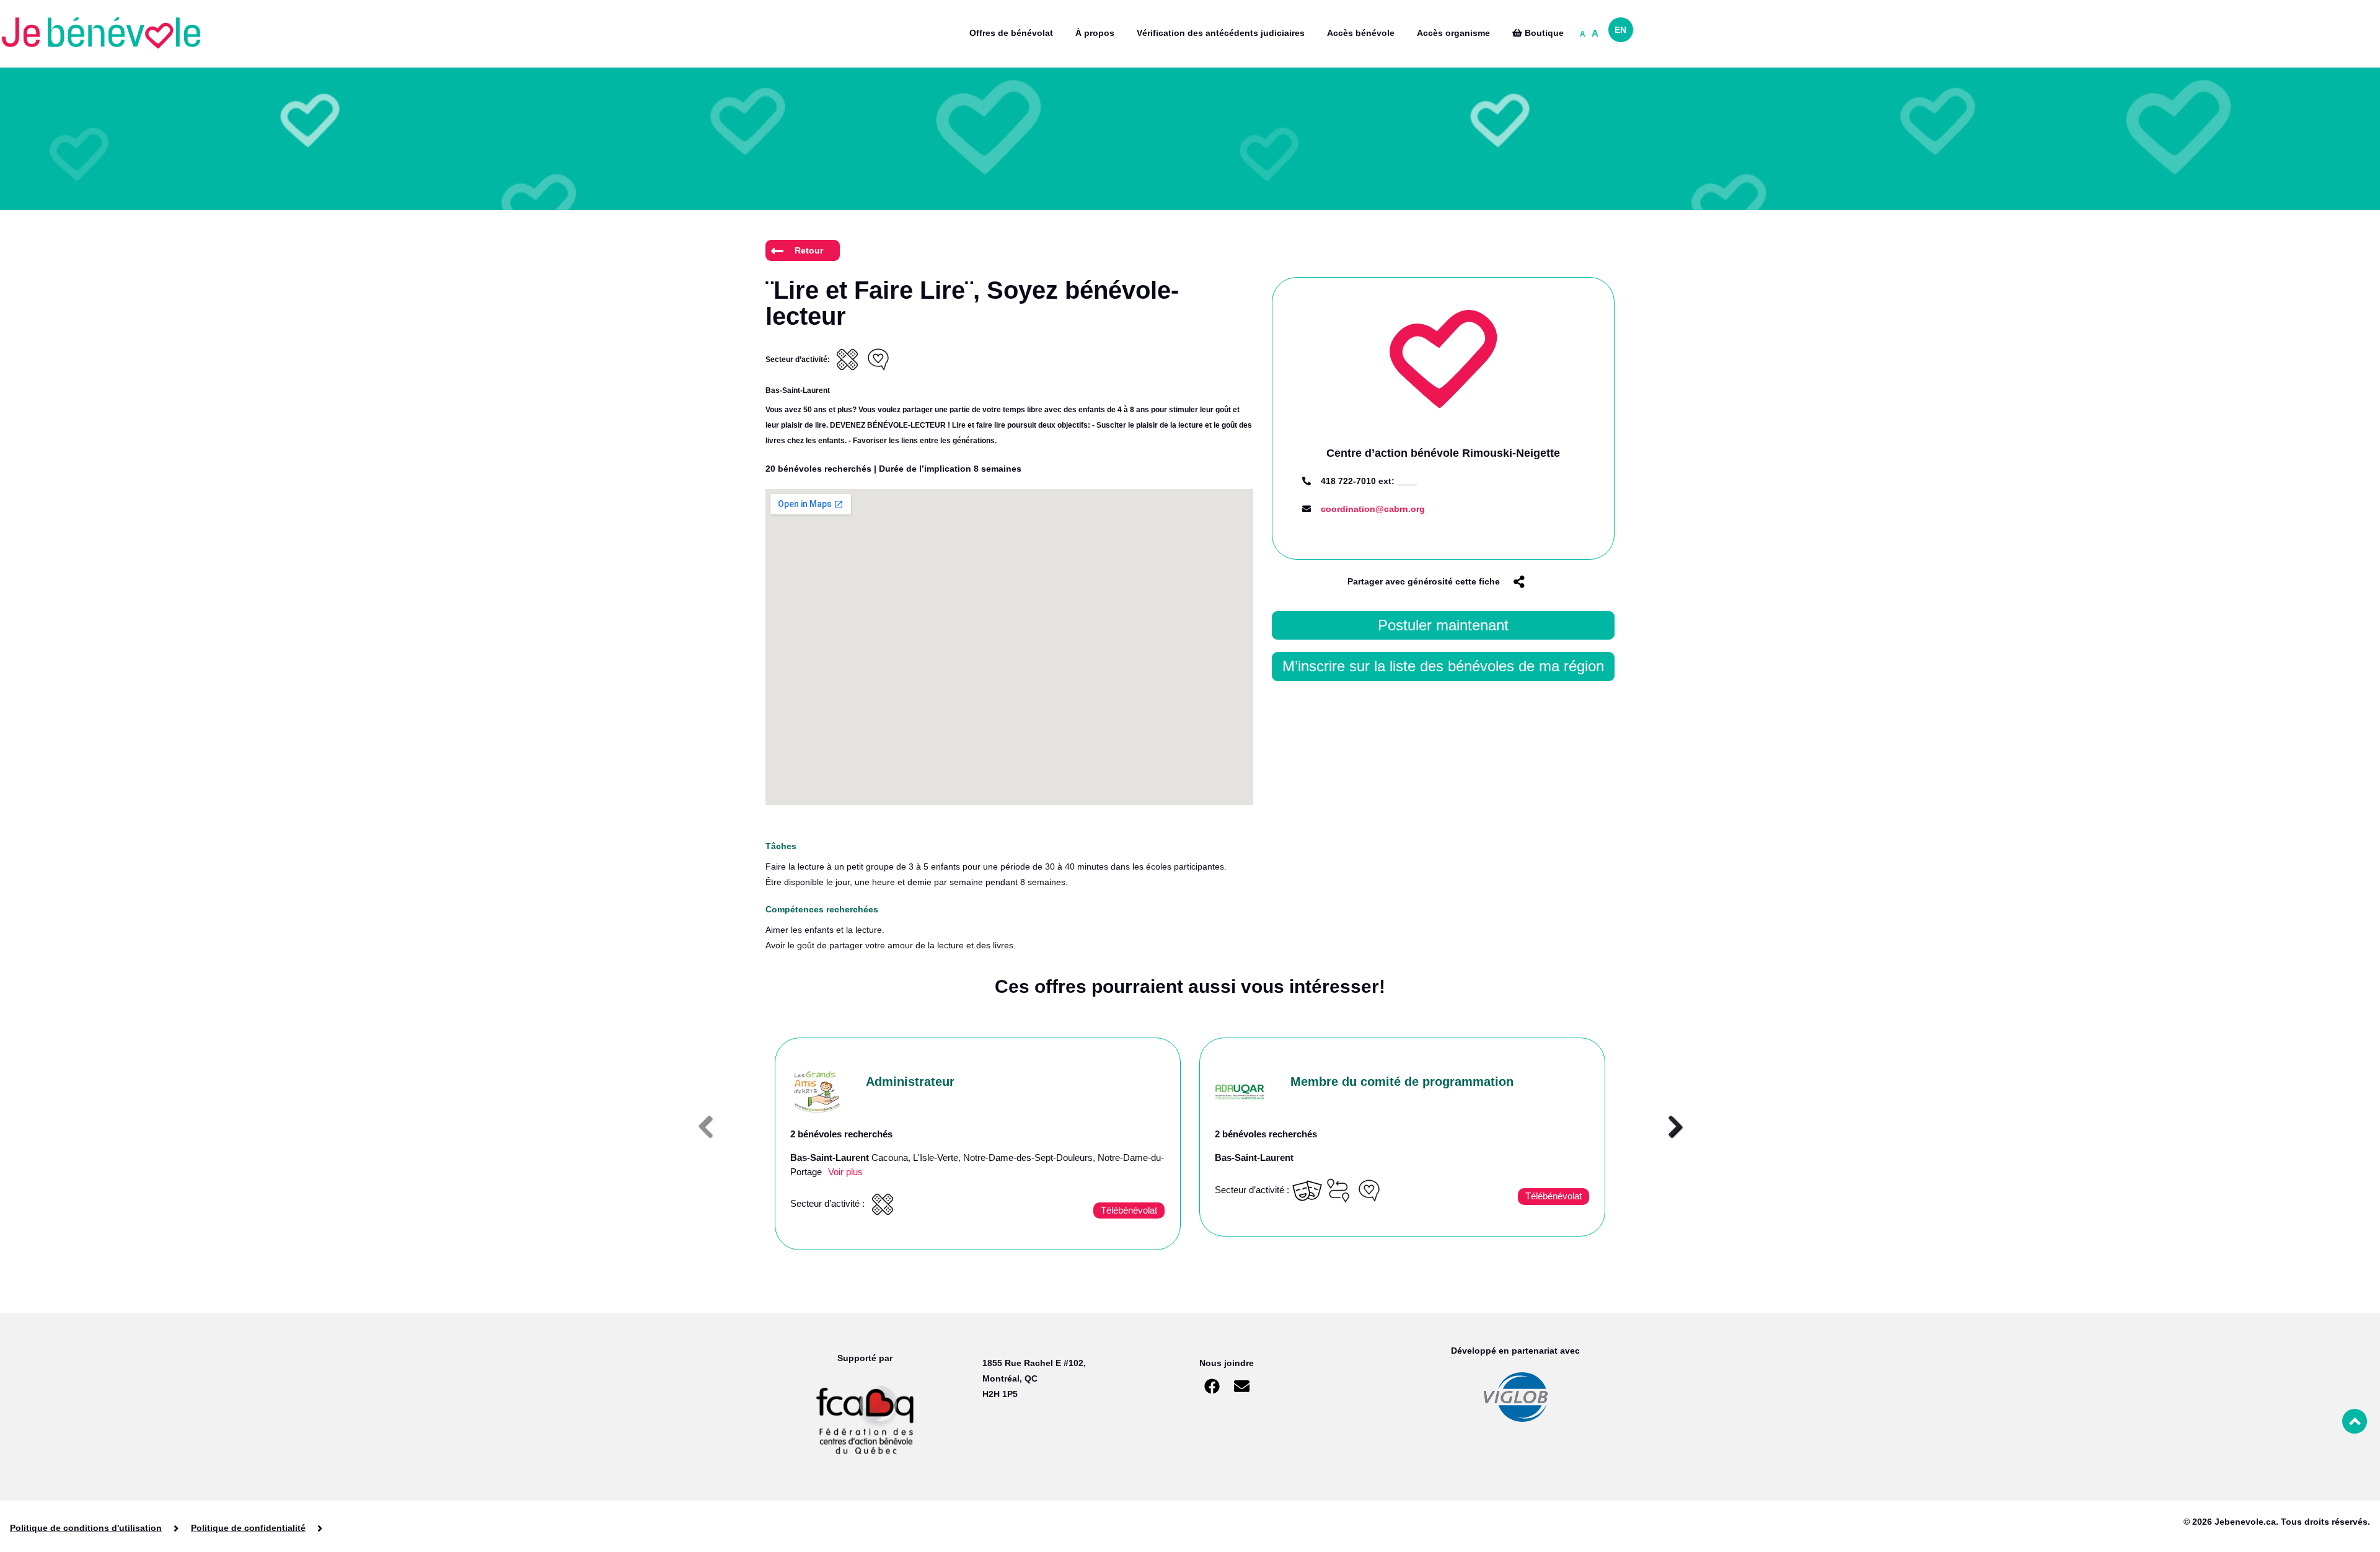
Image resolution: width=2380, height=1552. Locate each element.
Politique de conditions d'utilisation (86, 1528)
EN (1620, 30)
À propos (1095, 33)
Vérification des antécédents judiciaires (1221, 33)
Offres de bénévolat (1011, 33)
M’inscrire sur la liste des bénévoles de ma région (1443, 666)
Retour (809, 250)
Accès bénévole (1361, 33)
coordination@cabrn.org (1373, 509)
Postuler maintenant (1443, 625)
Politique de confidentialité (248, 1528)
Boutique (1543, 33)
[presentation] (705, 1127)
